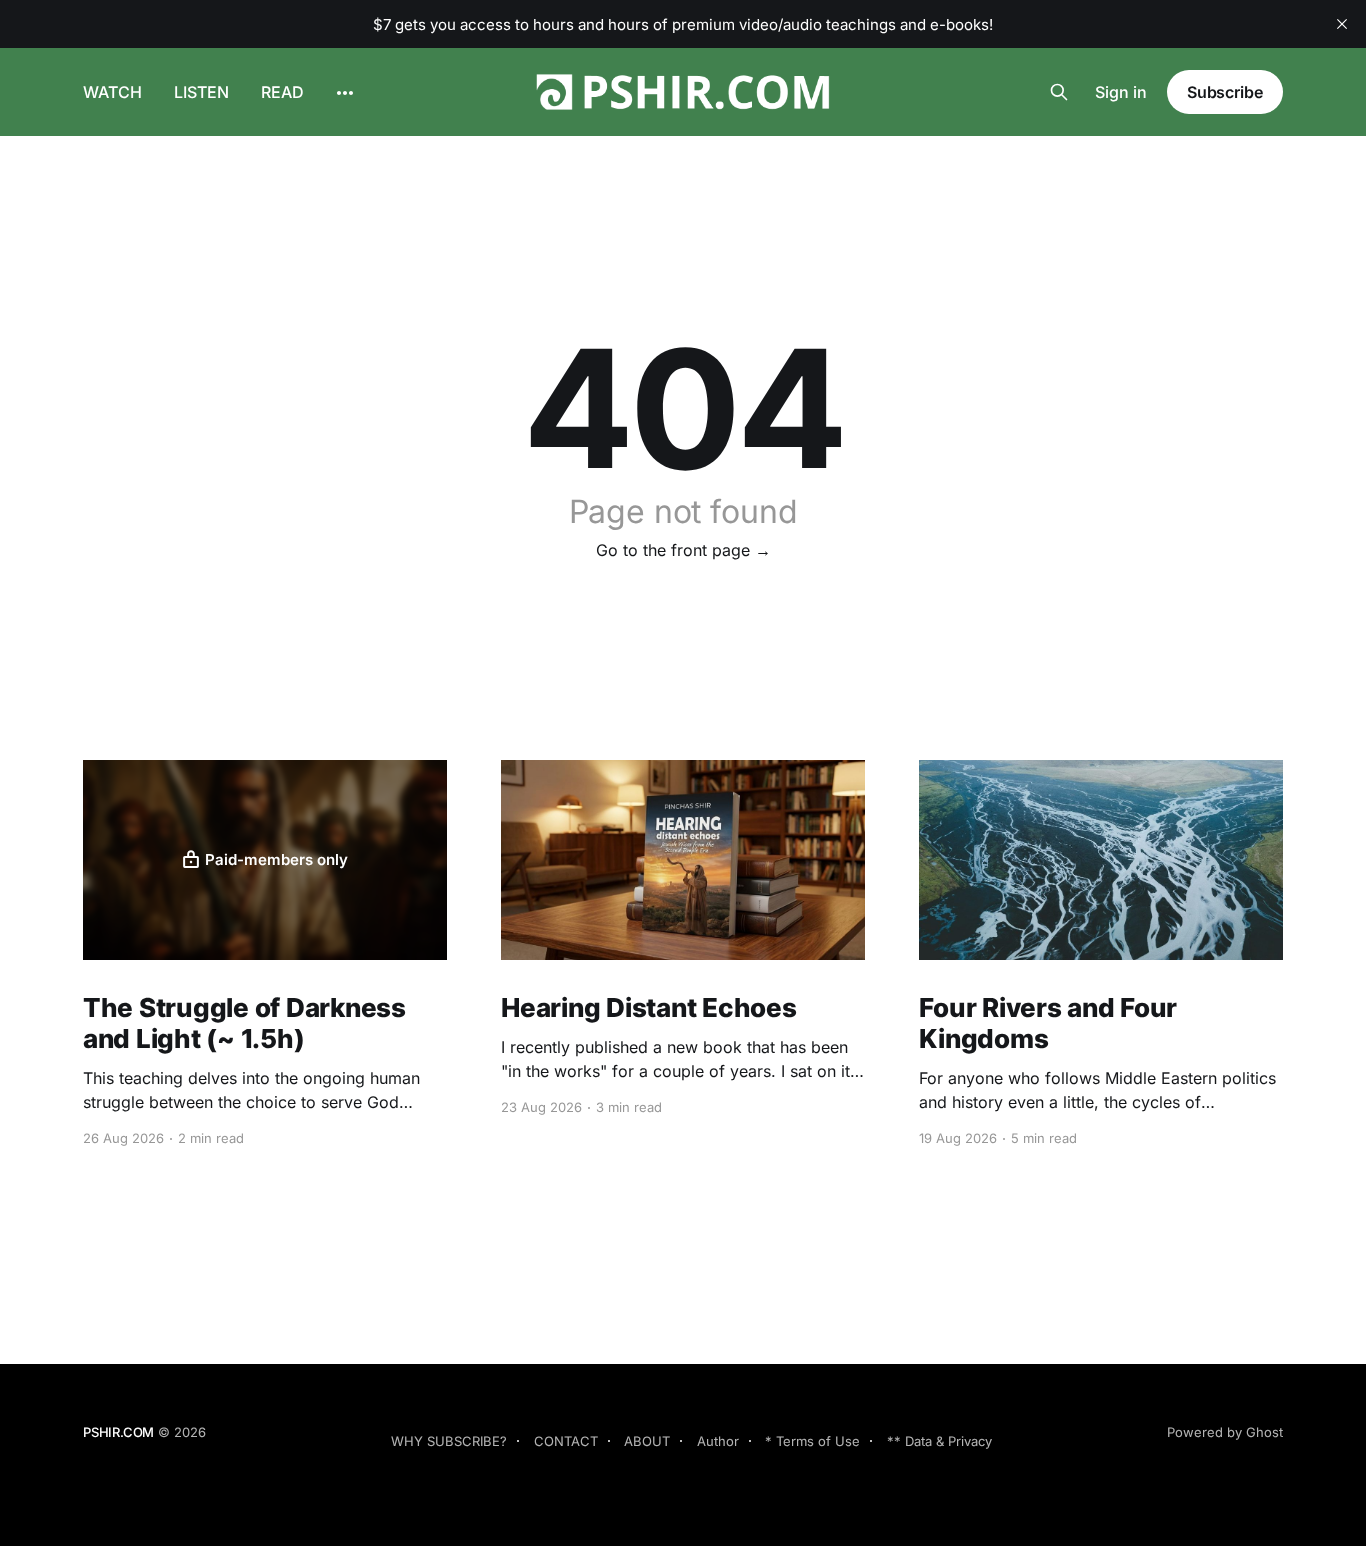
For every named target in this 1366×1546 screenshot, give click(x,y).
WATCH (112, 92)
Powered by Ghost (1225, 1432)
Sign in (1121, 92)
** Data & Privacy (939, 1441)
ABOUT (647, 1441)
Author (718, 1441)
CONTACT (566, 1441)
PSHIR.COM (118, 1432)
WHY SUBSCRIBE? (449, 1441)
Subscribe (1225, 92)
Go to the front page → (683, 550)
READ (282, 92)
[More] (345, 93)
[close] (1342, 24)
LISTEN (201, 92)
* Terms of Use (812, 1441)
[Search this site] (1059, 92)
